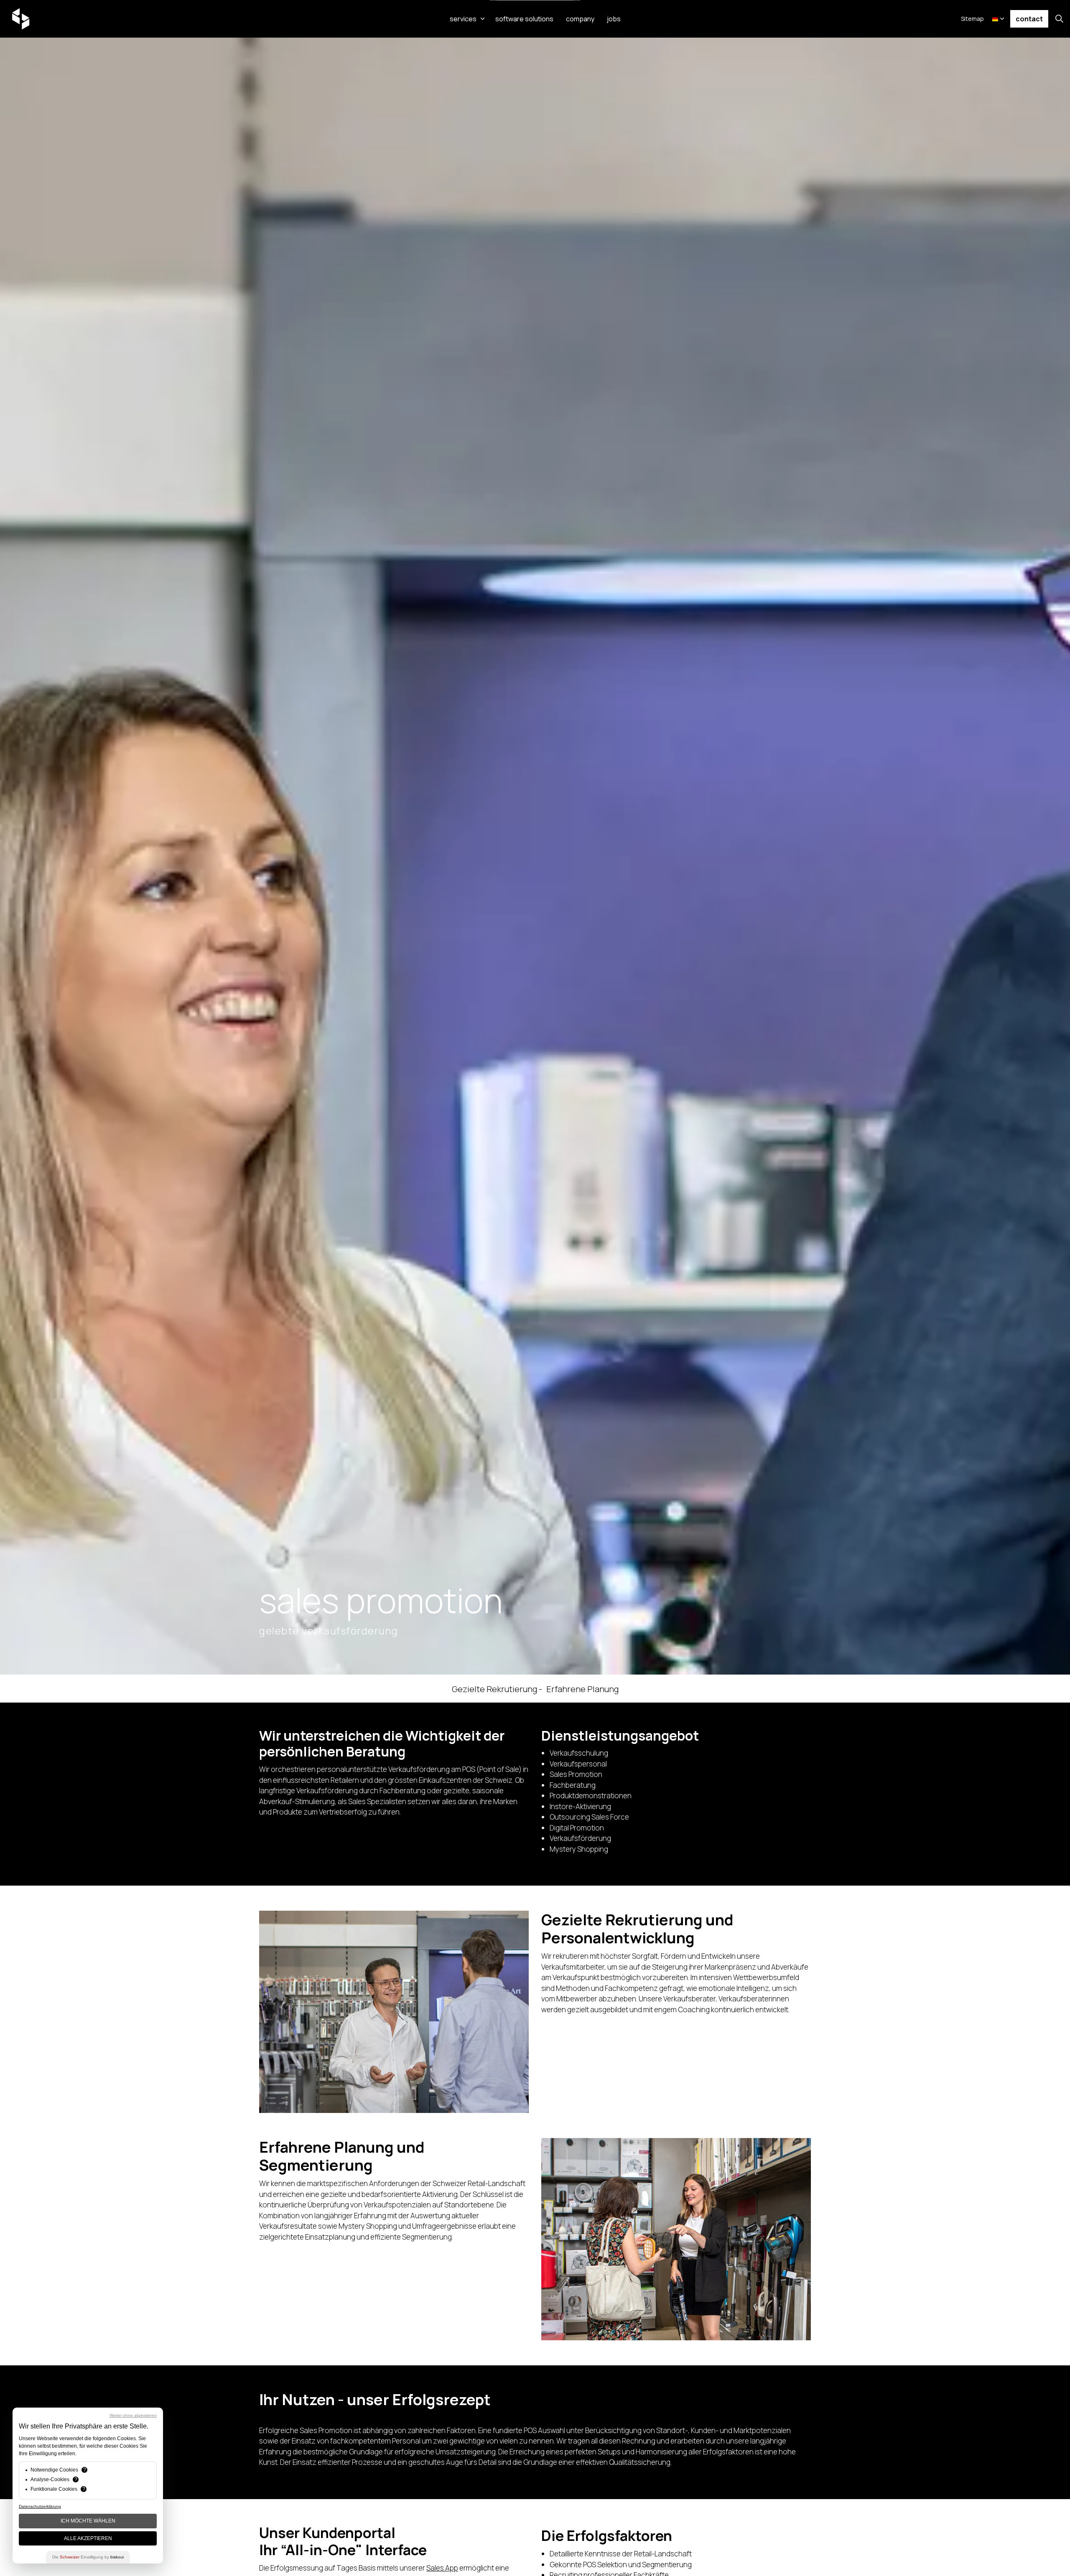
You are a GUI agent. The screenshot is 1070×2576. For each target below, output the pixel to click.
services (463, 19)
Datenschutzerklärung (40, 2506)
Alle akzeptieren (88, 2538)
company (580, 19)
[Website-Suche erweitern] (1059, 19)
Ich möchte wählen (88, 2521)
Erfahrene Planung (582, 1689)
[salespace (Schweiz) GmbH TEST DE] (21, 19)
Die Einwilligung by (88, 2557)
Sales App (442, 2567)
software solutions (524, 19)
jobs (614, 19)
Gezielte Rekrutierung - (497, 1689)
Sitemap (972, 19)
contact (1029, 19)
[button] (394, 2012)
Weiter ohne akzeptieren (133, 2415)
